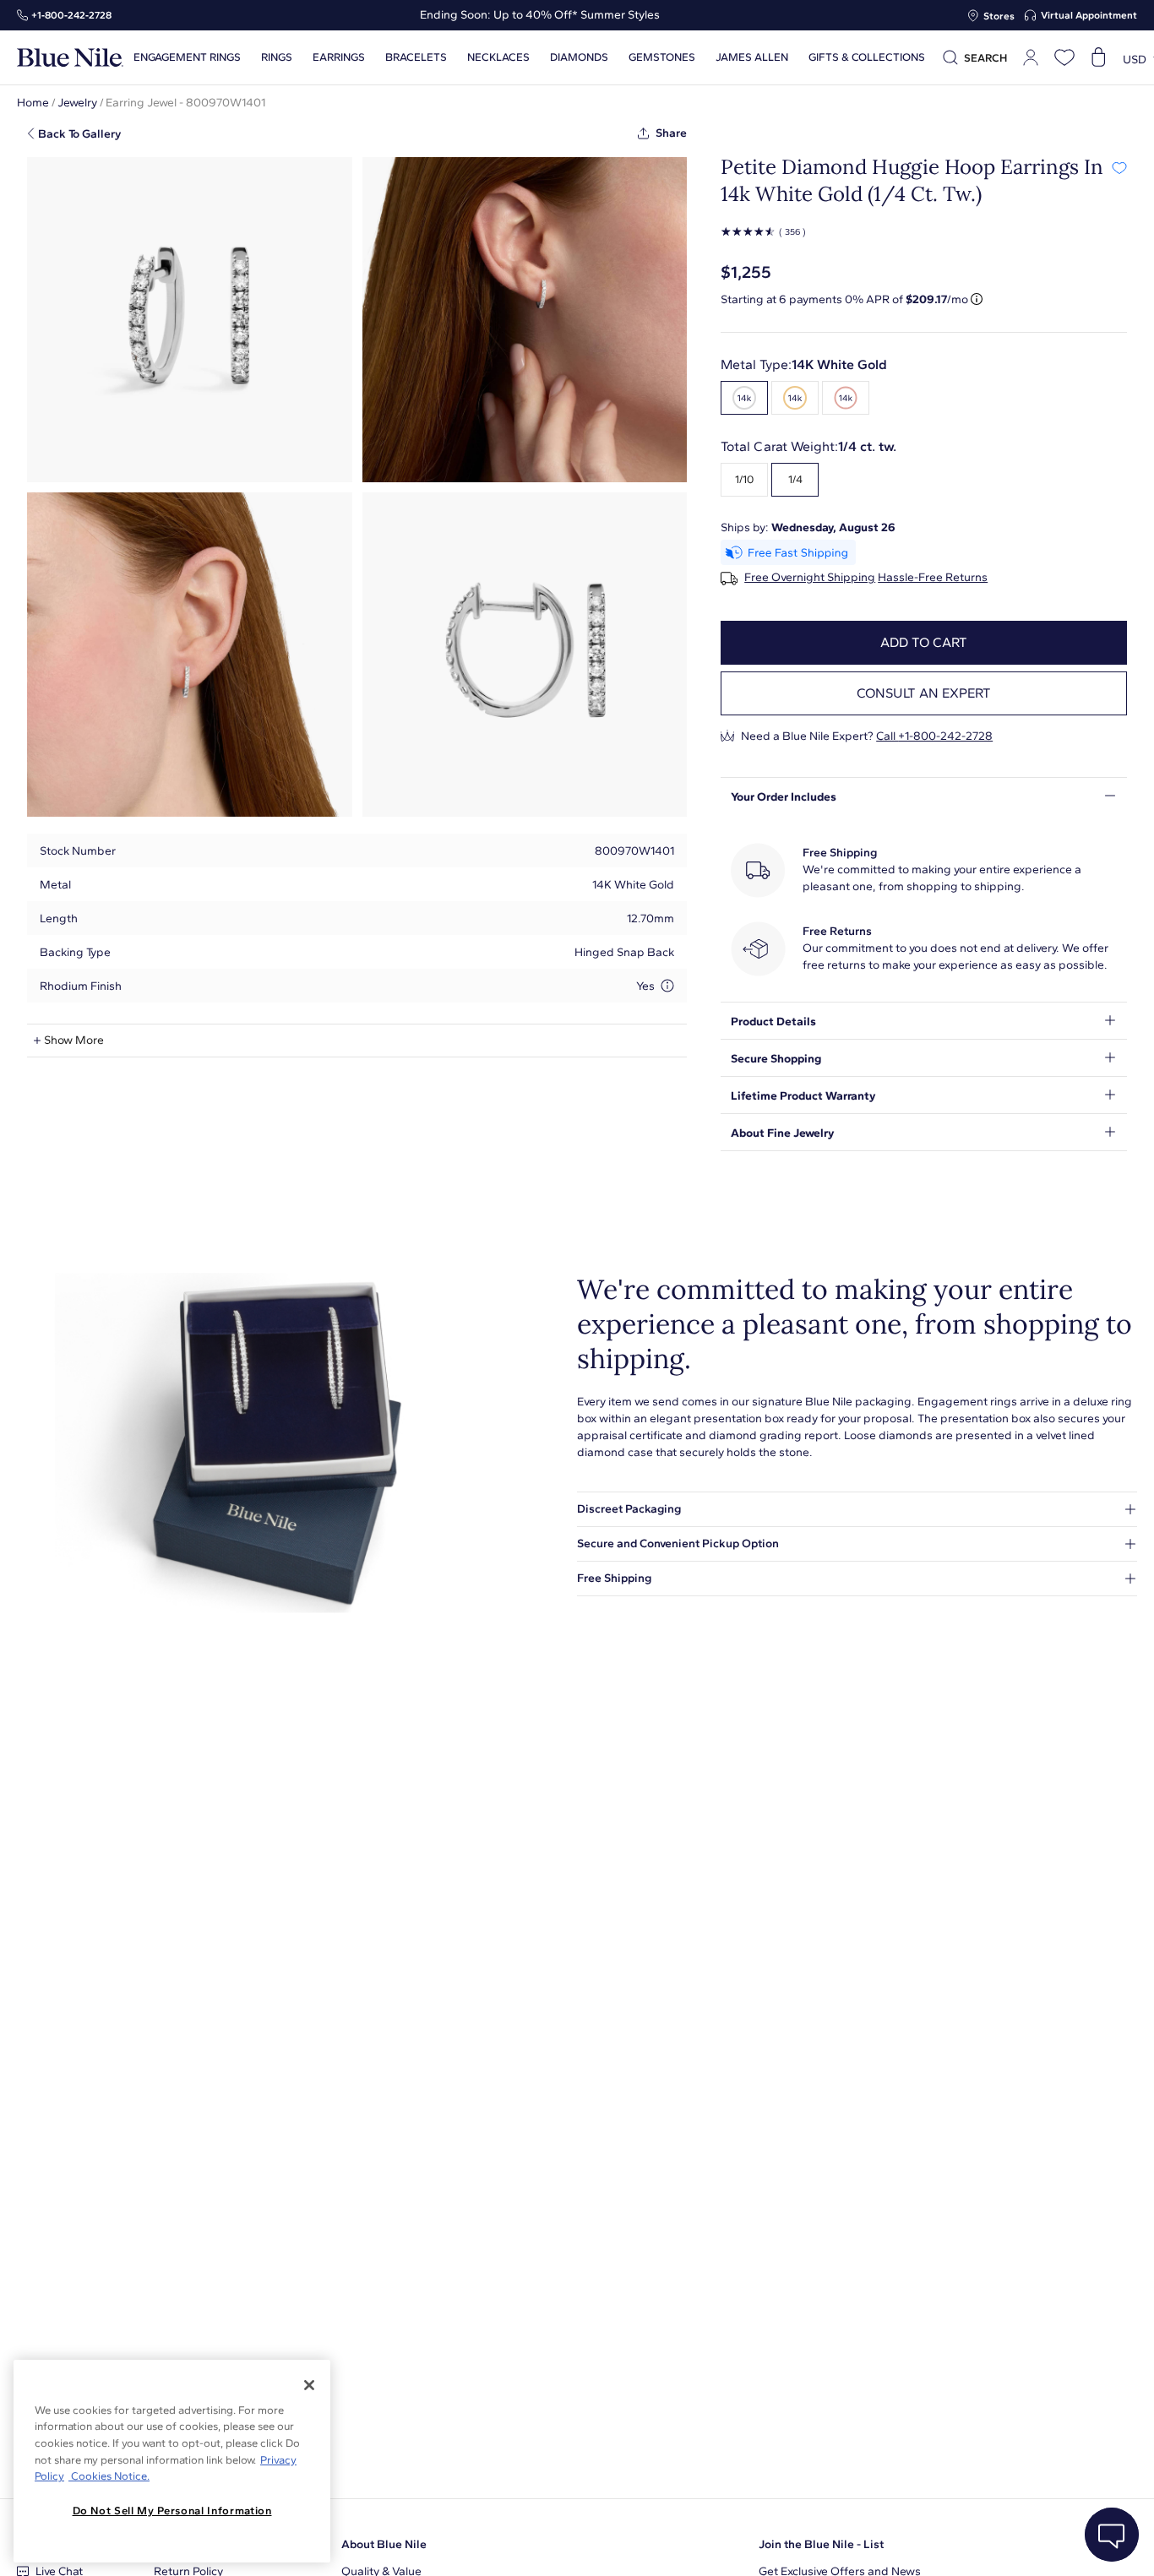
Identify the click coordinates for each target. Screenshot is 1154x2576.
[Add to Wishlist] (1119, 167)
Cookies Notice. (109, 2476)
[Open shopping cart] (1098, 57)
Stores (999, 16)
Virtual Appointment (1089, 15)
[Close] (309, 2385)
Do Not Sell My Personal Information (172, 2511)
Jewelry (77, 103)
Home (33, 103)
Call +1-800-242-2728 (934, 736)
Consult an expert (924, 693)
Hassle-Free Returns (933, 578)
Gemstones (662, 57)
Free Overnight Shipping (810, 578)
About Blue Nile (384, 2544)
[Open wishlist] (1064, 57)
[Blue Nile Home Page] (70, 58)
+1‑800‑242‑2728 (71, 15)
